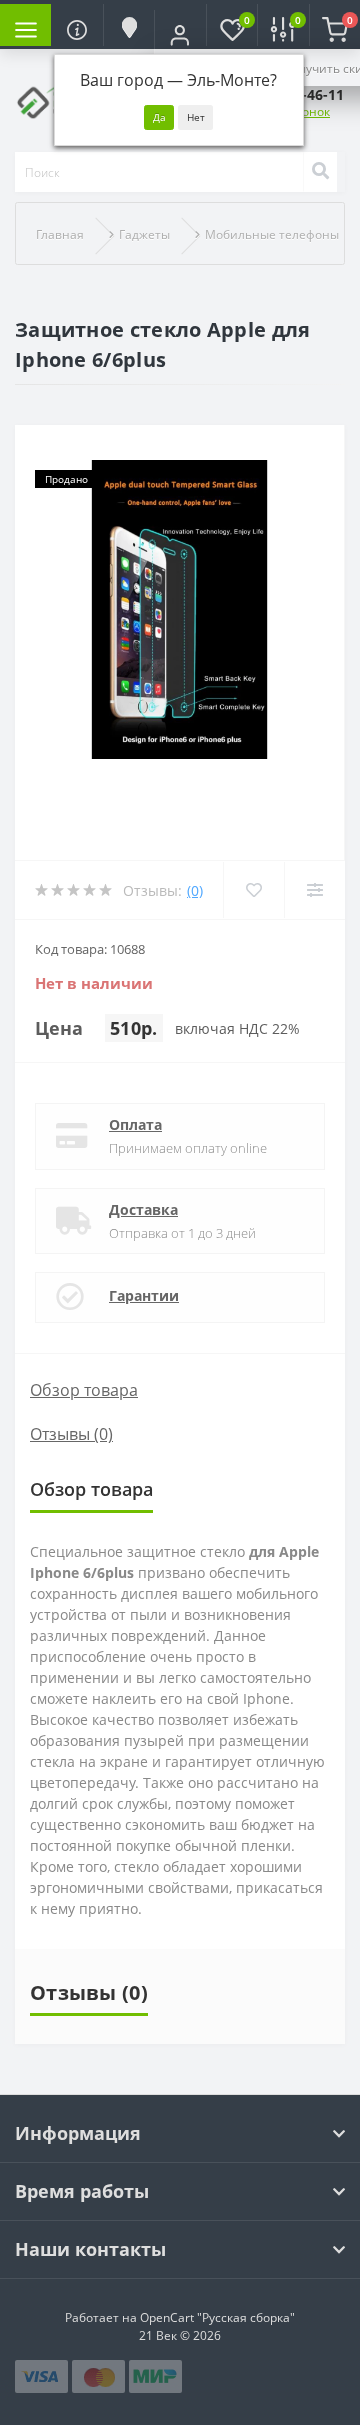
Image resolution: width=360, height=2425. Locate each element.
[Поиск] (320, 172)
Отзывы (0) (71, 1434)
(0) (195, 890)
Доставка (143, 1209)
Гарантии (144, 1295)
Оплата (135, 1124)
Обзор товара (84, 1390)
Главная (60, 234)
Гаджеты (144, 234)
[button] (179, 35)
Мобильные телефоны (272, 234)
